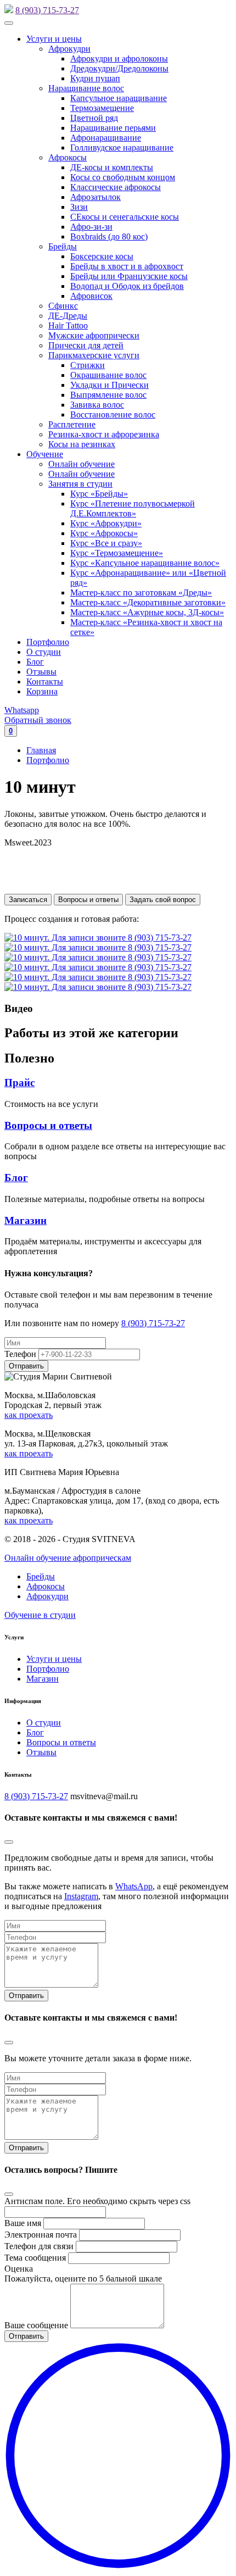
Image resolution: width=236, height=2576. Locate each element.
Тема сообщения (35, 2258)
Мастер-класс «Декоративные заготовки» (148, 602)
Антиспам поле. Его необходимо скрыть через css (97, 2201)
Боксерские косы (102, 256)
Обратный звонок (38, 720)
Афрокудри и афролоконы (119, 59)
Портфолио (48, 642)
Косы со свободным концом (123, 177)
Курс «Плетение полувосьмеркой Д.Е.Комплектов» (133, 508)
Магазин (26, 1220)
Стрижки (88, 365)
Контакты (45, 681)
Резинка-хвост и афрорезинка (104, 434)
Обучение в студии (40, 1615)
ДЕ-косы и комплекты (112, 167)
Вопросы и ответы (88, 900)
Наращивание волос (86, 88)
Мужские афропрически (94, 335)
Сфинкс (63, 306)
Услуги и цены (54, 39)
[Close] (9, 1842)
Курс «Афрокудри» (106, 523)
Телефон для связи (39, 2246)
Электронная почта (41, 2235)
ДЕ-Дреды (68, 316)
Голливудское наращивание (122, 148)
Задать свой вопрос (163, 900)
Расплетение (72, 424)
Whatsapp (22, 710)
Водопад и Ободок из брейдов (127, 286)
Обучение (45, 454)
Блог (35, 662)
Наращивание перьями (113, 128)
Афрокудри (69, 49)
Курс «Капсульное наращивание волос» (145, 563)
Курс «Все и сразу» (106, 543)
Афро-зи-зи (91, 227)
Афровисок (91, 296)
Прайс (19, 1083)
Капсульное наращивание (119, 98)
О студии (44, 652)
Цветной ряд (94, 118)
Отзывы (41, 672)
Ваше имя (23, 2223)
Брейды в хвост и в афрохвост (127, 266)
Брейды (63, 246)
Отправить (26, 1996)
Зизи (79, 207)
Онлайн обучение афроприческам (68, 1558)
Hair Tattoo (68, 326)
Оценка (19, 2269)
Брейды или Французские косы (129, 276)
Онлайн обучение (82, 464)
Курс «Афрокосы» (104, 533)
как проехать (29, 1415)
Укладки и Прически (109, 385)
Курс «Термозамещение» (117, 553)
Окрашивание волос (108, 375)
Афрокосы (68, 157)
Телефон (20, 1354)
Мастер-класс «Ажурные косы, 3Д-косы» (147, 612)
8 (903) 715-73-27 (47, 10)
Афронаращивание (106, 138)
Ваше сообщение (36, 2325)
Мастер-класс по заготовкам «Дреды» (141, 592)
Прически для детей (86, 345)
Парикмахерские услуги (94, 355)
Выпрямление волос (108, 395)
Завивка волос (97, 405)
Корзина (42, 691)
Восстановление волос (113, 415)
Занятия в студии (80, 484)
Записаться (28, 900)
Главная (41, 750)
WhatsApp (134, 1886)
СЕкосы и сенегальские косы (125, 217)
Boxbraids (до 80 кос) (109, 237)
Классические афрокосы (116, 187)
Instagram (81, 1896)
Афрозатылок (95, 197)
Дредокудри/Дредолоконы (119, 68)
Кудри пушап (95, 78)
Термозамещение (102, 108)
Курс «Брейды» (99, 494)
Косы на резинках (82, 444)
